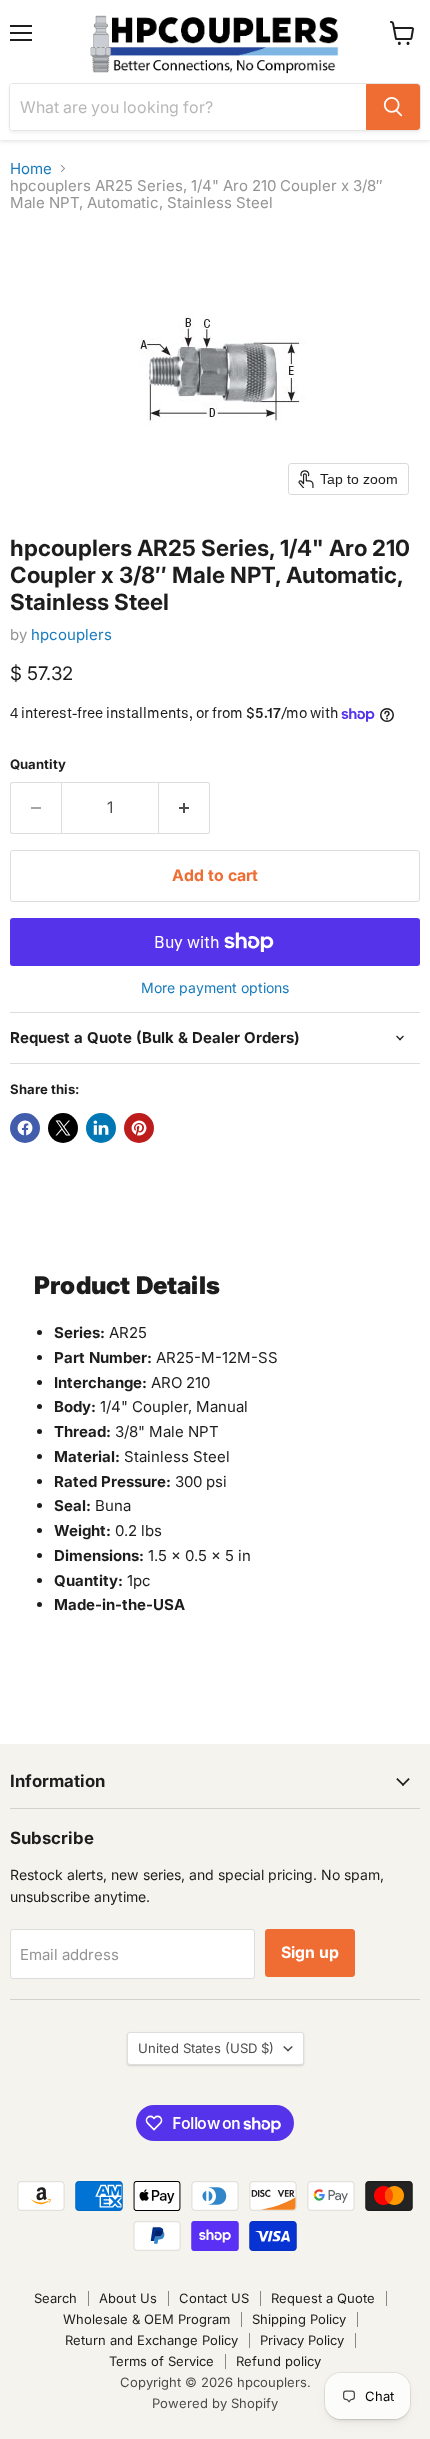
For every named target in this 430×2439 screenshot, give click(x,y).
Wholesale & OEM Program (146, 2319)
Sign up (310, 1952)
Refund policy (278, 2361)
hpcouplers (71, 634)
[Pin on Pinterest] (139, 1128)
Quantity (38, 764)
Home (31, 168)
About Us (128, 2298)
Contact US (214, 2298)
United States (206, 2048)
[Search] (393, 107)
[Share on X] (63, 1128)
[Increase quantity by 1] (184, 808)
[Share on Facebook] (25, 1128)
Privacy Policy (302, 2340)
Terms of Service (161, 2361)
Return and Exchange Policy (151, 2340)
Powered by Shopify (215, 2403)
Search (55, 2298)
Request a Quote (323, 2298)
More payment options (215, 988)
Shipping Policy (299, 2319)
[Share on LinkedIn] (101, 1128)
